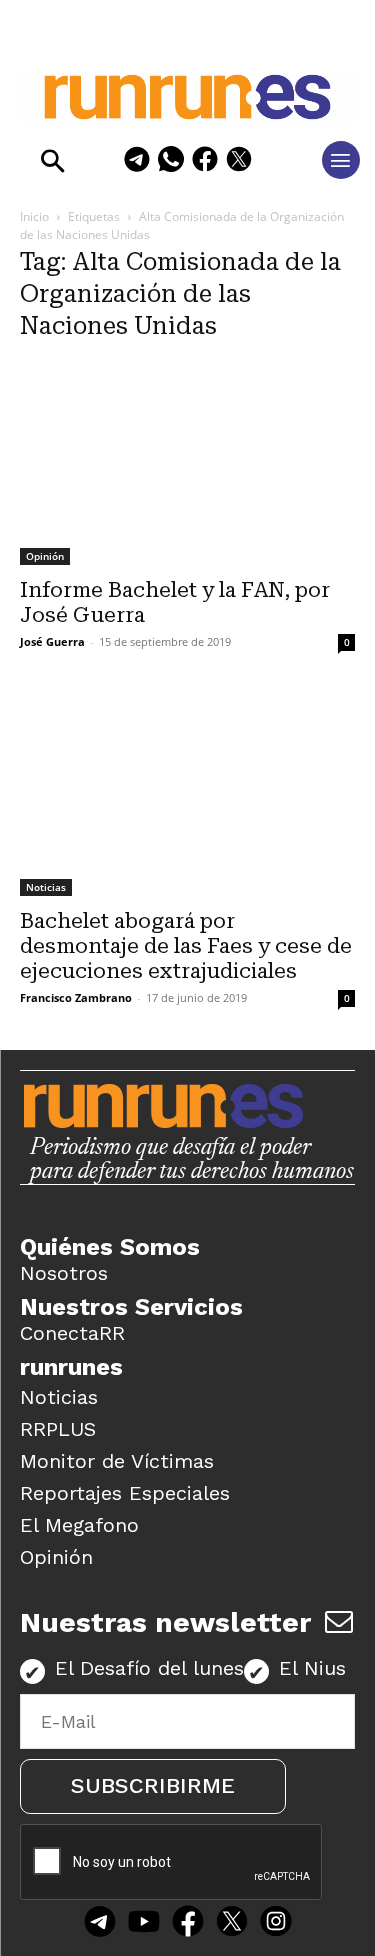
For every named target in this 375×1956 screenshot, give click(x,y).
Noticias (46, 887)
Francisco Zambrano (76, 997)
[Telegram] (137, 162)
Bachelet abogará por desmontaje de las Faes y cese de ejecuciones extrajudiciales (186, 946)
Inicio (34, 216)
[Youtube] (144, 1924)
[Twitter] (232, 1924)
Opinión (45, 556)
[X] (239, 162)
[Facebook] (205, 162)
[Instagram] (276, 1924)
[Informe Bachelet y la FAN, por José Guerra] (187, 462)
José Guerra (52, 641)
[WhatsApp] (171, 162)
